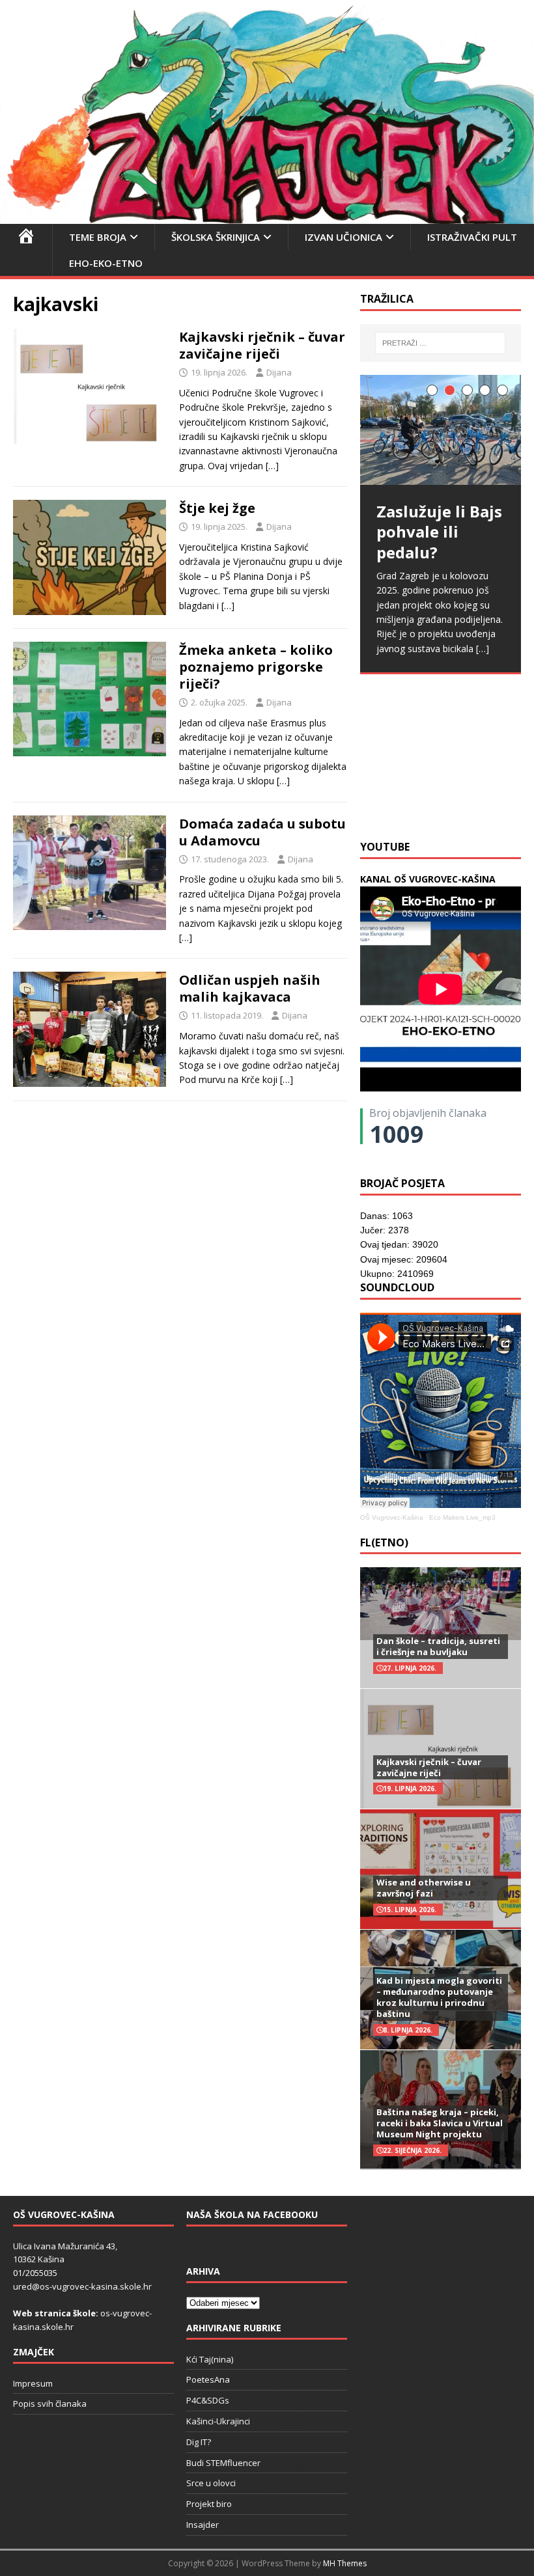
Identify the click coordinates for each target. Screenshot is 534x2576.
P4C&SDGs (208, 2400)
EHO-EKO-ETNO (106, 263)
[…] (272, 466)
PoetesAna (208, 2379)
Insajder (203, 2525)
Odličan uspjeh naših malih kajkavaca (250, 988)
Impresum (33, 2383)
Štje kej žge (217, 508)
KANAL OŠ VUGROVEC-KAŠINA (428, 879)
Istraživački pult (472, 237)
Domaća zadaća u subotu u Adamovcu (262, 832)
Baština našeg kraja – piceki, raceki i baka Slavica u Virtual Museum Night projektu (440, 2123)
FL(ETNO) (384, 1542)
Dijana (279, 372)
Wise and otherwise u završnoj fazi (424, 1888)
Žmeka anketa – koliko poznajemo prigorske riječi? (256, 667)
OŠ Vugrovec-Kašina (392, 1517)
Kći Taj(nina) (210, 2359)
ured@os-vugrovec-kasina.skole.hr (82, 2286)
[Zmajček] (267, 216)
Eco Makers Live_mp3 (462, 1517)
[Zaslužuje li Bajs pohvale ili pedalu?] (441, 430)
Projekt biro (209, 2504)
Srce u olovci (211, 2483)
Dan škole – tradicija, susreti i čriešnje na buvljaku (438, 1646)
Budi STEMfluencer (223, 2463)
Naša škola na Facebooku (252, 2214)
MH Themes (345, 2563)
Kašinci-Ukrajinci (218, 2421)
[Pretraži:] (440, 343)
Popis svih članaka (50, 2404)
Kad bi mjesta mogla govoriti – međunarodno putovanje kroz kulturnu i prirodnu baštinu (439, 1997)
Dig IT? (199, 2442)
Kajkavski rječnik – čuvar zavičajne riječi (262, 345)
